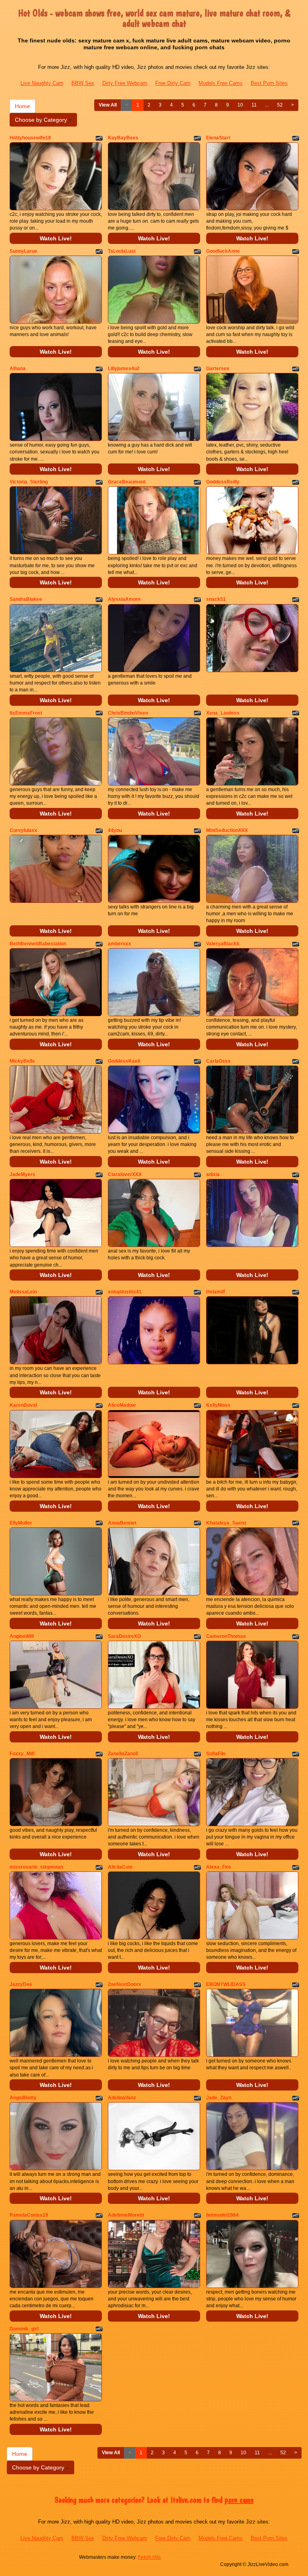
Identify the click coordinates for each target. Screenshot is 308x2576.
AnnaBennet (122, 1523)
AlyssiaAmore (124, 599)
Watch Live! (56, 238)
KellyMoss (218, 1405)
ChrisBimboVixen (128, 713)
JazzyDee (21, 1984)
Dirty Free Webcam (125, 83)
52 (280, 105)
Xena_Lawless (223, 713)
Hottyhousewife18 (30, 138)
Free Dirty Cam (173, 83)
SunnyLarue (23, 251)
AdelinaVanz (122, 2098)
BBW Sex (83, 83)
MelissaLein (23, 1292)
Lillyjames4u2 (124, 369)
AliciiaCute (120, 1867)
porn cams (239, 2500)
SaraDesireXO (124, 1636)
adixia (213, 1174)
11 (254, 105)
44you (115, 830)
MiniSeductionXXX (227, 830)
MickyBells (22, 1061)
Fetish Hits (149, 2557)
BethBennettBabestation (38, 944)
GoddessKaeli (124, 1061)
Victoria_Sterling (29, 482)
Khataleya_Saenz (226, 1523)
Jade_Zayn (219, 2098)
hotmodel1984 (222, 2215)
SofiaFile (216, 1754)
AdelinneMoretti (126, 2215)
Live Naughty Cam (42, 83)
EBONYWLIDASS (226, 1984)
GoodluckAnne (223, 251)
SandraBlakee (26, 599)
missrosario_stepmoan (36, 1867)
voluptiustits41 (125, 1292)
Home (22, 106)
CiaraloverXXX (125, 1174)
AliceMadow (122, 1405)
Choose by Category (42, 120)
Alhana (18, 369)
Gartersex (218, 369)
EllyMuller (21, 1523)
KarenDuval (23, 1405)
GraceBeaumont (127, 482)
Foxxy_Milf (22, 1754)
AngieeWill (22, 1636)
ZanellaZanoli (123, 1754)
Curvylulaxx (23, 830)
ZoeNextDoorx (125, 1984)
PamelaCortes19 (29, 2215)
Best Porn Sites (269, 83)
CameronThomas (226, 1636)
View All (108, 105)
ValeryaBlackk (223, 944)
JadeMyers (22, 1174)
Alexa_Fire (219, 1867)
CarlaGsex (218, 1061)
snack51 (216, 599)
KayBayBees (123, 138)
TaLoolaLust (122, 251)
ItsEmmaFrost (26, 713)
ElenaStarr (218, 138)
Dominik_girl (24, 2329)
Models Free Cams (221, 83)
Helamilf (216, 1292)
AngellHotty (23, 2098)
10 (240, 105)
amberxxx (120, 944)
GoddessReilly (223, 482)
